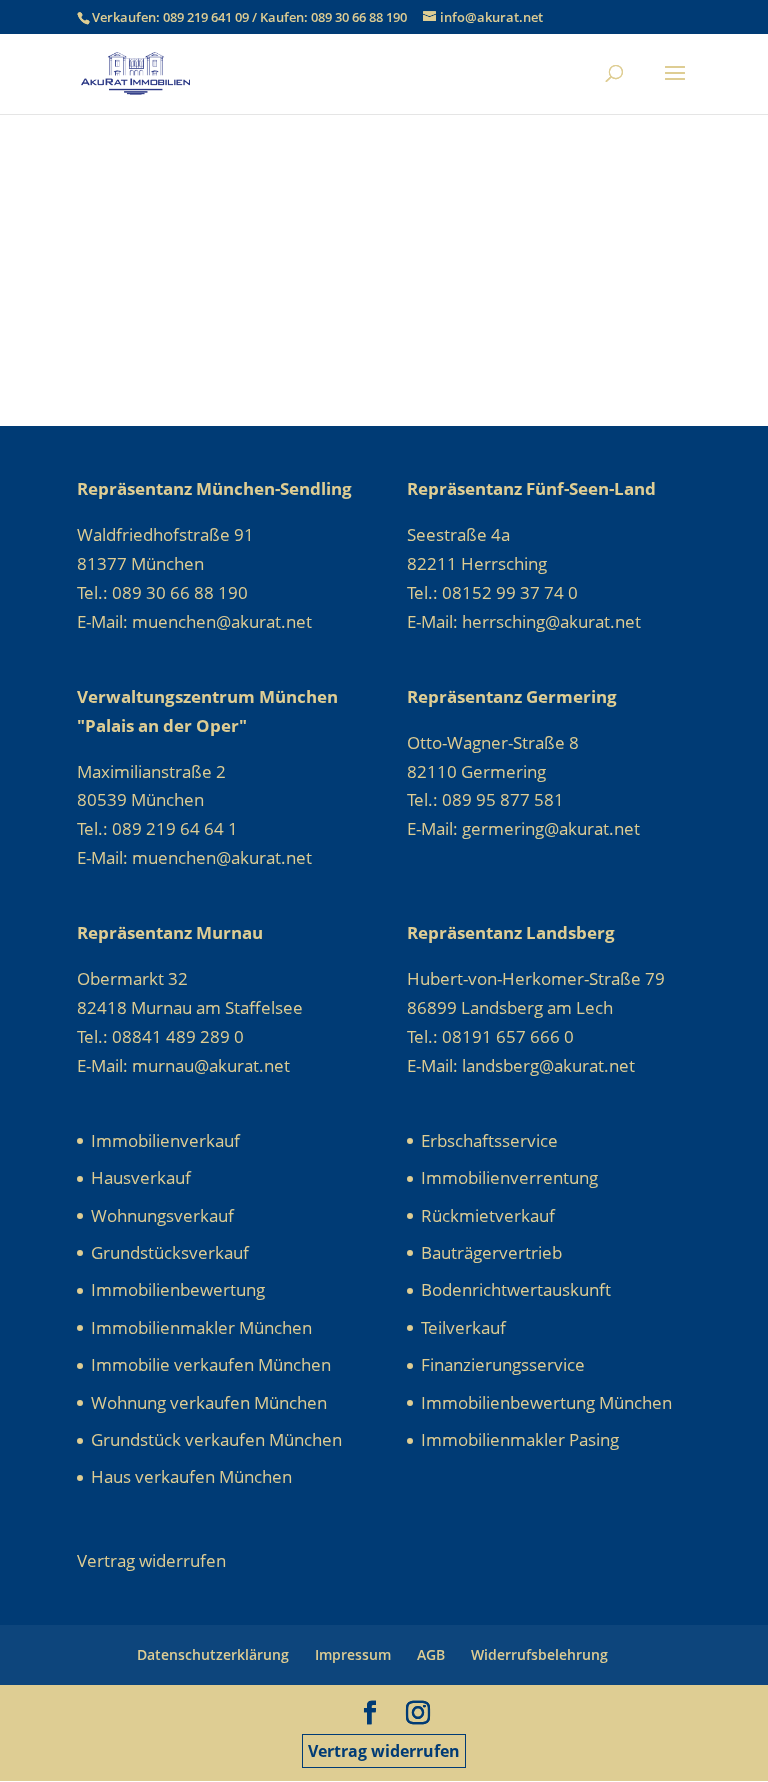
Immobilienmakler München (201, 1327)
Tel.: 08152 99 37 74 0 (492, 592)
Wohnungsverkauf (162, 1215)
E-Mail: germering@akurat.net (523, 828)
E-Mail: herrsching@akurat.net (524, 621)
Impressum (353, 1654)
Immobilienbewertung (178, 1289)
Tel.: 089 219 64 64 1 (157, 828)
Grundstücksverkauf (170, 1252)
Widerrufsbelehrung (539, 1654)
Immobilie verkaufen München (211, 1364)
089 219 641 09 (207, 17)
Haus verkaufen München (191, 1476)
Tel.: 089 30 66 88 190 (162, 592)
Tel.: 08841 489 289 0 (160, 1036)
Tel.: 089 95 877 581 (485, 799)
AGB (431, 1654)
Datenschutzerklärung (213, 1654)
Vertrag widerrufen (384, 1751)
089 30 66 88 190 (359, 17)
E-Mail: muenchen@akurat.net (194, 621)
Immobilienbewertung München (546, 1402)
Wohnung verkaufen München (209, 1402)
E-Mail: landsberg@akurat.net (521, 1065)
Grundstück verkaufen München (216, 1439)
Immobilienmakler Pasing (520, 1439)
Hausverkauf (141, 1177)
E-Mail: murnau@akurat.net (183, 1065)
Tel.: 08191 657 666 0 (490, 1036)
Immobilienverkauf (165, 1140)
